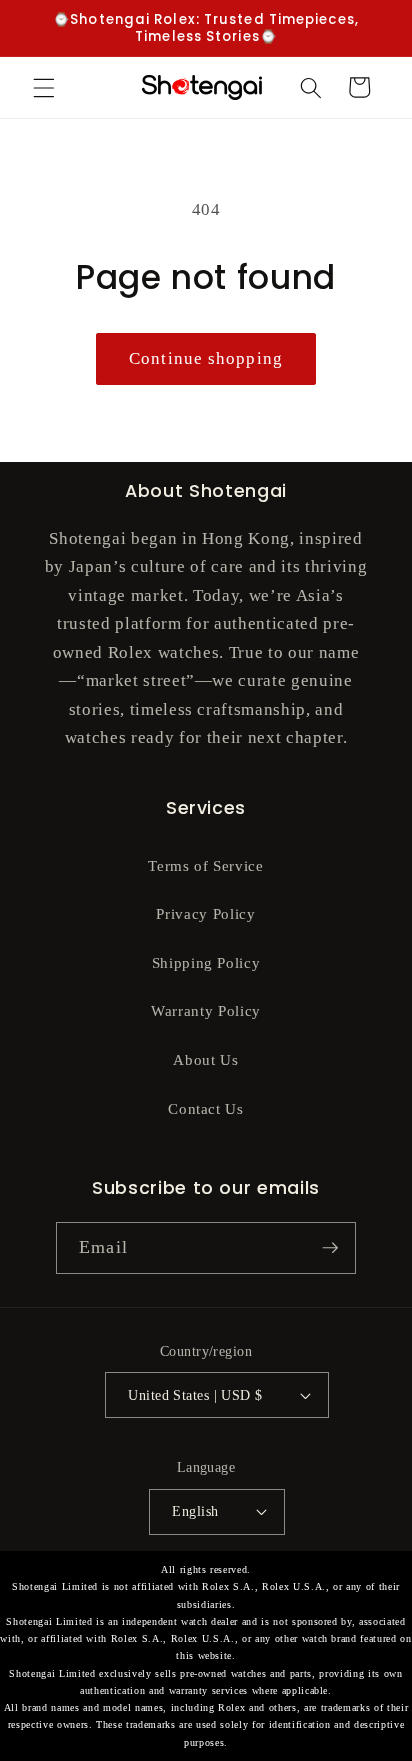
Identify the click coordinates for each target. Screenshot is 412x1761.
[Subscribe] (330, 1248)
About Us (205, 1059)
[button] (44, 87)
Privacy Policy (205, 913)
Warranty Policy (206, 1010)
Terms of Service (206, 865)
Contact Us (206, 1108)
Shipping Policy (206, 962)
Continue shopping (206, 358)
